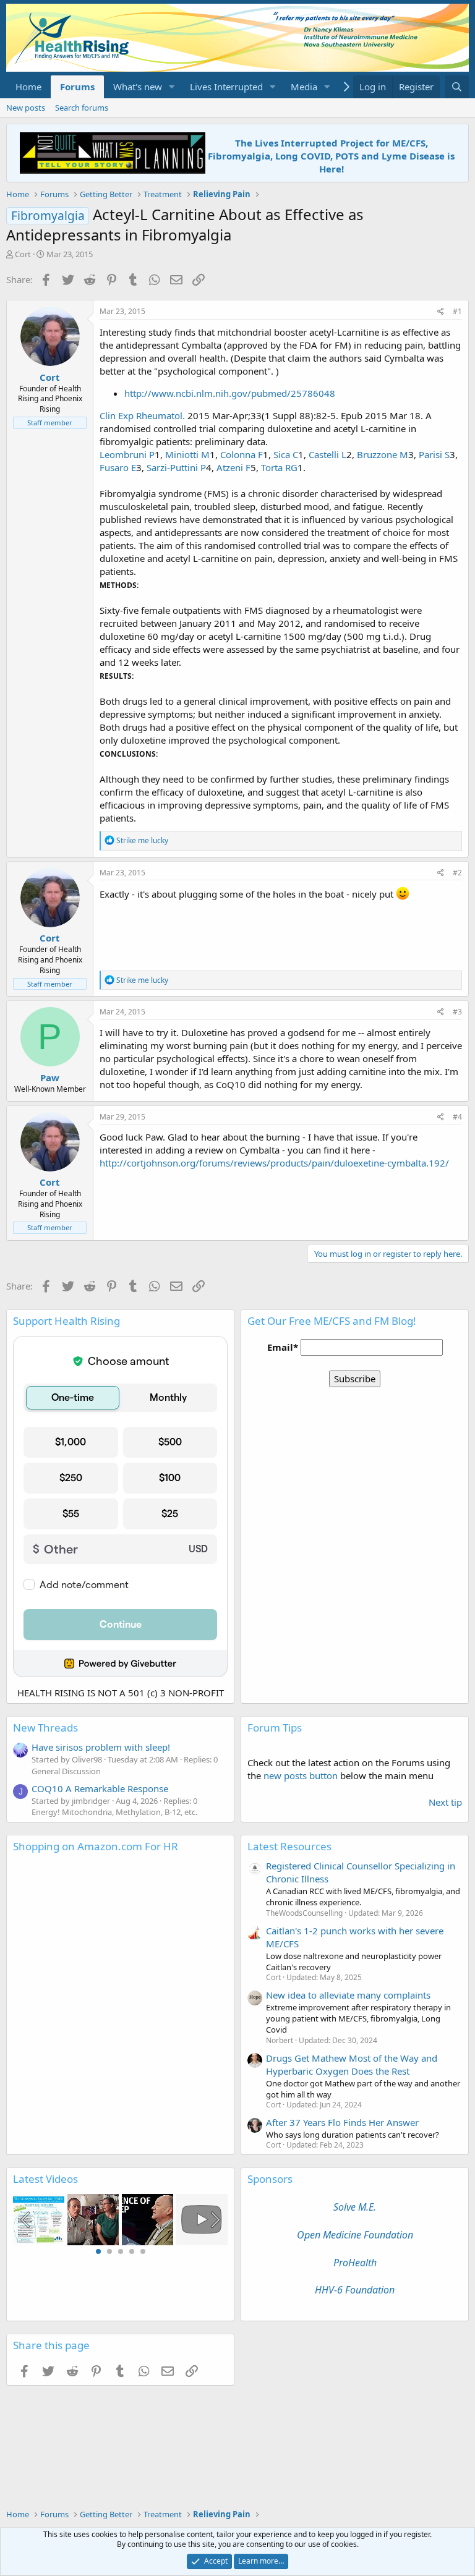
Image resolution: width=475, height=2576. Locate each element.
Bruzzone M (383, 454)
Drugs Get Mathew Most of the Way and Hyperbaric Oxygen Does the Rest (352, 2064)
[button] (172, 87)
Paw (50, 1078)
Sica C (286, 454)
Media (304, 87)
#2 (457, 873)
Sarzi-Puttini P (176, 467)
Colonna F (242, 454)
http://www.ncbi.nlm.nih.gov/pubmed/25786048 (230, 393)
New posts (26, 108)
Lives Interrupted (226, 87)
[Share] (441, 312)
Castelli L (327, 454)
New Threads (45, 1728)
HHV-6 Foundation (355, 2290)
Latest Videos (45, 2179)
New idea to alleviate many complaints (348, 1995)
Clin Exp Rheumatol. (142, 415)
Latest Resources (289, 1846)
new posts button (302, 1775)
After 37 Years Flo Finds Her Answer (342, 2122)
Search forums (82, 108)
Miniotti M (187, 454)
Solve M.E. (355, 2207)
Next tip (445, 1802)
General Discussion (66, 1771)
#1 (457, 311)
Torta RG (279, 467)
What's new (138, 87)
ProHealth (355, 2263)
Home (28, 87)
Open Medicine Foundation (355, 2235)
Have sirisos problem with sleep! (101, 1747)
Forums (77, 87)
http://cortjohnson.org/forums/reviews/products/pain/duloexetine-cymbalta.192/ (274, 1163)
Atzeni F (233, 467)
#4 (457, 1117)
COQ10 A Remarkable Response (100, 1788)
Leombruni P (127, 454)
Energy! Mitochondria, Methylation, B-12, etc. (114, 1812)
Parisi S (434, 454)
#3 (457, 1012)
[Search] (457, 87)
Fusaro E (118, 467)
